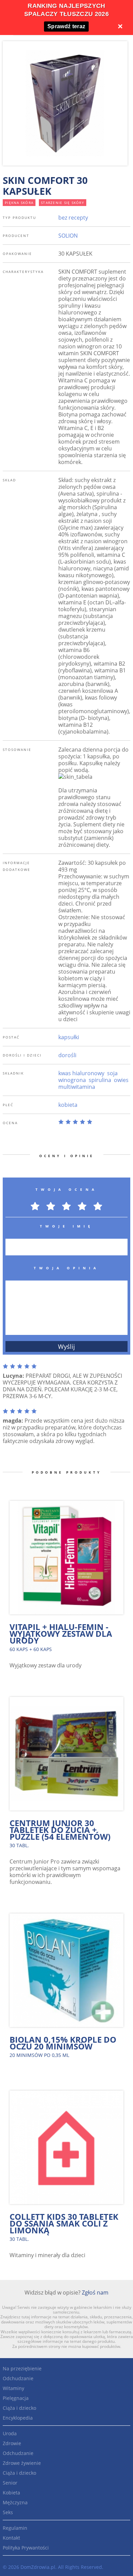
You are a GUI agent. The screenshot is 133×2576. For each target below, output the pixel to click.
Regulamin (15, 2528)
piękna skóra (19, 203)
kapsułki (69, 1037)
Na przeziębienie (22, 2368)
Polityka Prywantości (26, 2548)
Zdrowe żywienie (22, 2463)
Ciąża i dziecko (19, 2408)
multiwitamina (77, 1087)
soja (112, 1073)
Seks (8, 2512)
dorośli (67, 1055)
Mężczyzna (15, 2502)
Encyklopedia (18, 2418)
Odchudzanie (18, 2378)
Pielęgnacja (16, 2398)
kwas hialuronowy (81, 1073)
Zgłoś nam (95, 2292)
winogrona (72, 1080)
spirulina (100, 1080)
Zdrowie (12, 2443)
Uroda (10, 2433)
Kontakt (11, 2538)
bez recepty (73, 218)
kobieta (68, 1105)
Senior (10, 2483)
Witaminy (13, 2388)
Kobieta (11, 2493)
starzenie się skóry (63, 203)
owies (121, 1080)
